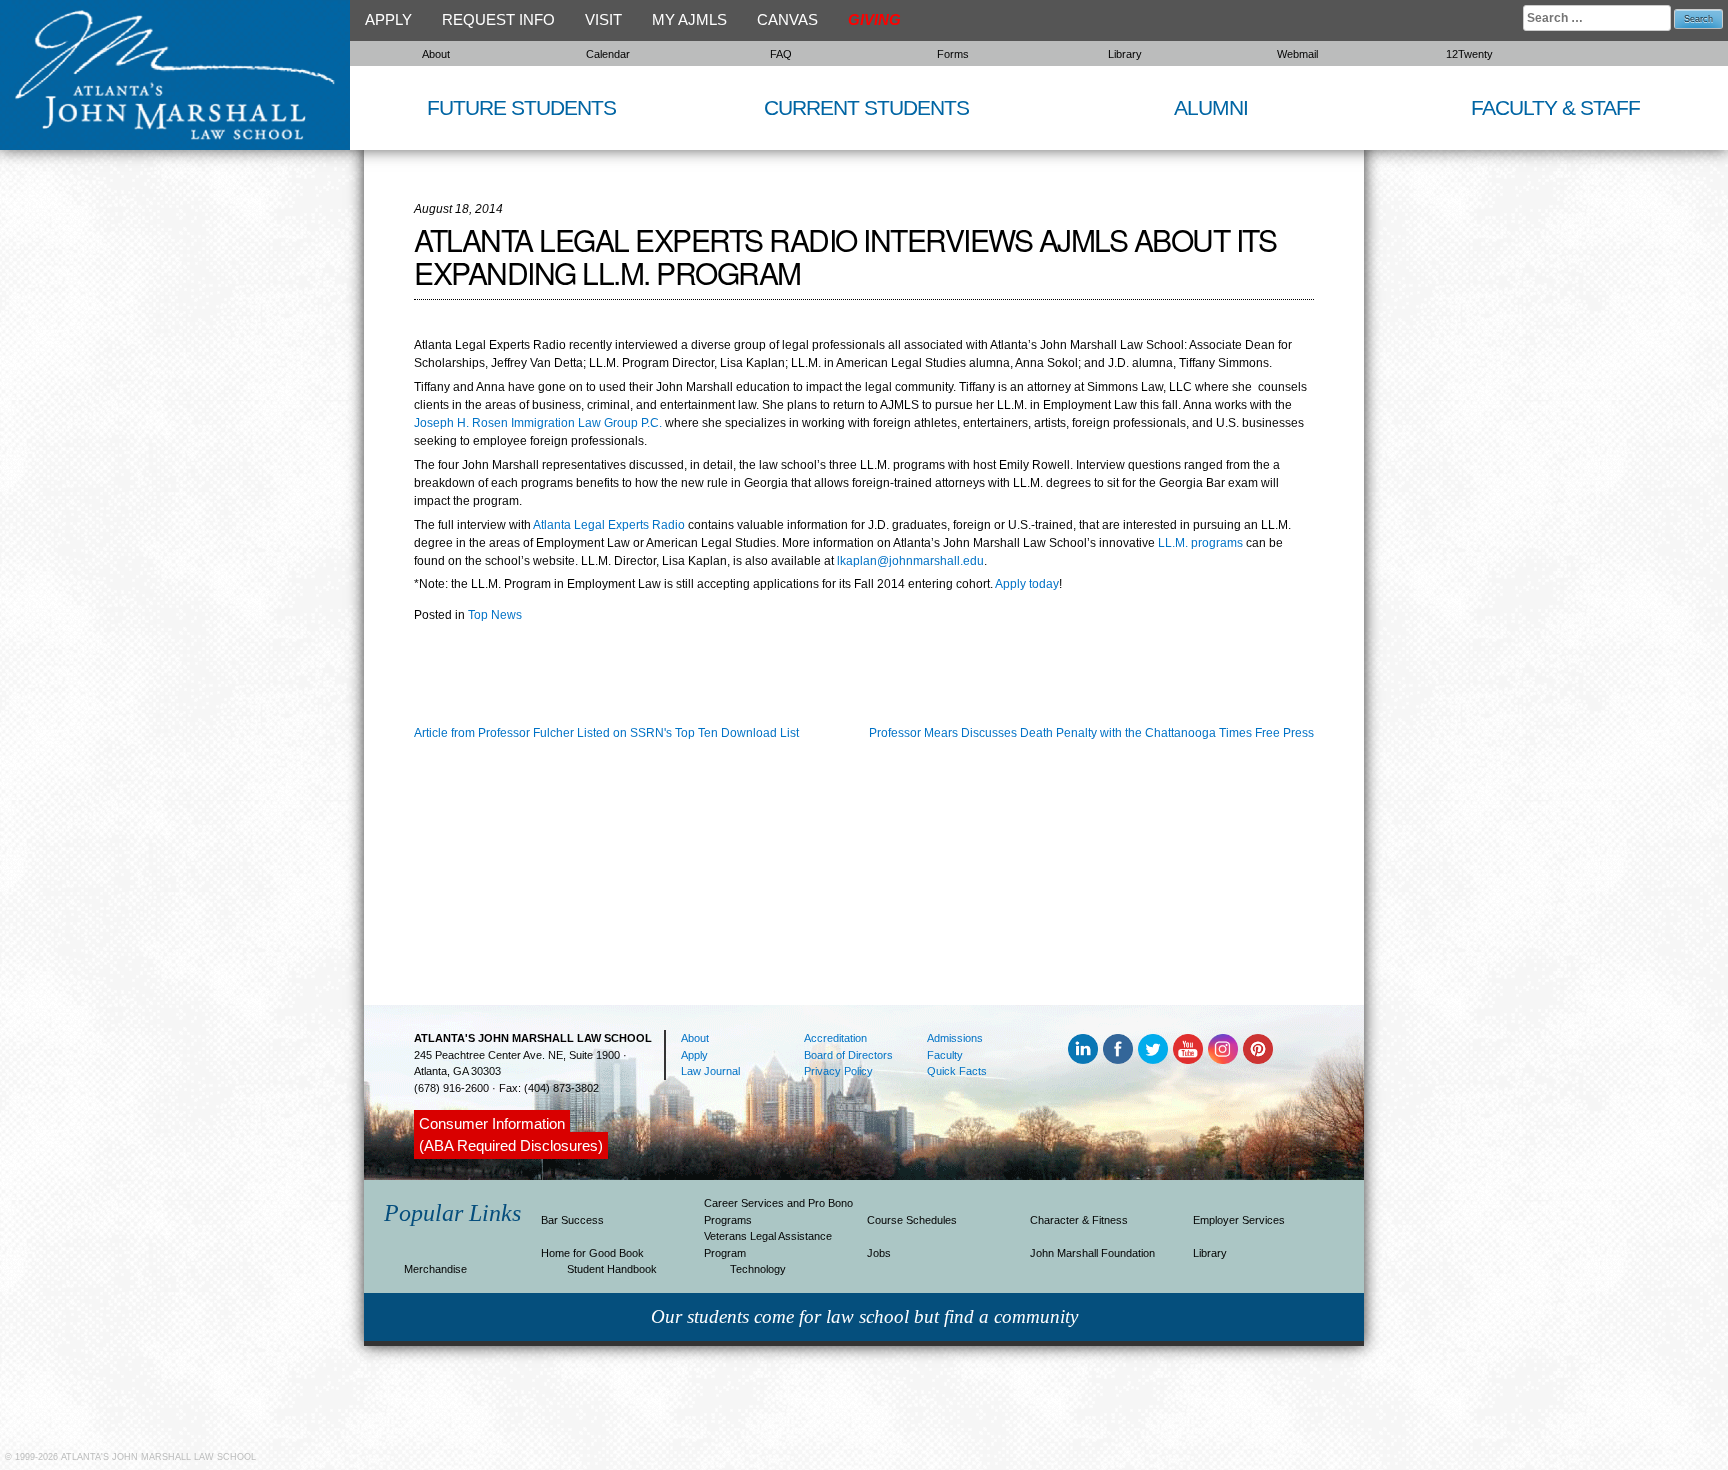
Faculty (945, 1055)
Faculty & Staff (1555, 107)
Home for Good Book (592, 1253)
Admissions (955, 1038)
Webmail (1297, 54)
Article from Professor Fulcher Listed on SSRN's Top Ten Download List (606, 733)
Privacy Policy (838, 1071)
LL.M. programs (1200, 543)
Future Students (521, 107)
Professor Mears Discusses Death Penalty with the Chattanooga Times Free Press (1091, 733)
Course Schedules (912, 1220)
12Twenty (1469, 54)
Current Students (866, 107)
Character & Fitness (1079, 1220)
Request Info (498, 19)
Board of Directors (848, 1055)
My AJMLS (689, 19)
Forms (953, 54)
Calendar (608, 54)
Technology (758, 1269)
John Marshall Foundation (1092, 1253)
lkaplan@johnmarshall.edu (910, 561)
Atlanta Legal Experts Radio (609, 525)
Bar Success (572, 1220)
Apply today (1027, 584)
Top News (495, 615)
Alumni (1211, 107)
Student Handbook (612, 1269)
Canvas (787, 19)
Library (1125, 54)
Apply (388, 19)
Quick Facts (957, 1071)
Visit (603, 19)
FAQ (781, 54)
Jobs (879, 1253)
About (436, 54)
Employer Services (1239, 1220)
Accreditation (835, 1038)
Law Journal (710, 1071)
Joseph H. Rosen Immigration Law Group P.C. (538, 423)
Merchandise (435, 1269)
